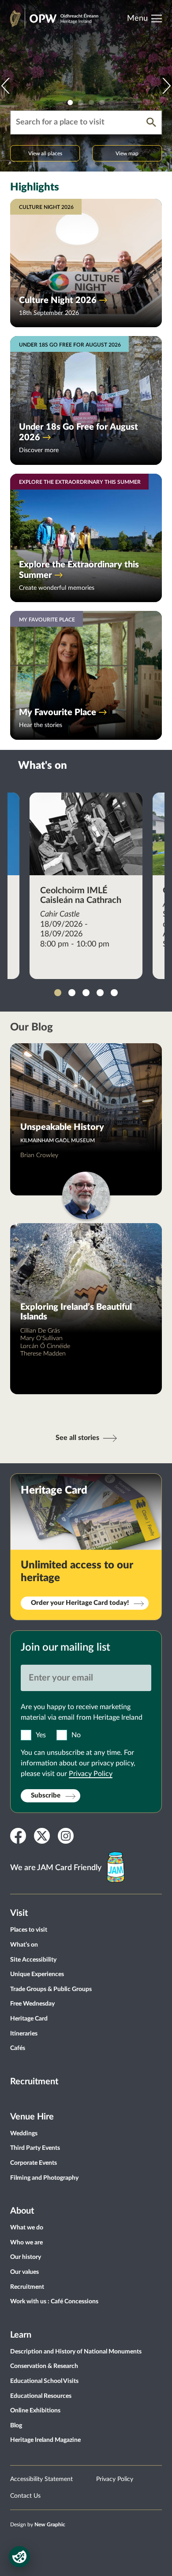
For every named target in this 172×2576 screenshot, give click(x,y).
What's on (43, 766)
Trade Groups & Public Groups (51, 1989)
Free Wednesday (32, 2004)
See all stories (77, 1438)
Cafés (18, 2048)
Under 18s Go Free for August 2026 (79, 432)
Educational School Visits (44, 2381)
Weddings (24, 2134)
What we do (27, 2228)
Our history (26, 2257)
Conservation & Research (44, 2366)
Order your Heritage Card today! (80, 1603)
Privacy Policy (91, 1774)
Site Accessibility (33, 1960)
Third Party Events (35, 2148)
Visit (19, 1913)
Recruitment (34, 2082)
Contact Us (25, 2496)
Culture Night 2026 (58, 300)
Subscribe (46, 1796)
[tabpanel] (86, 86)
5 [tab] (114, 993)
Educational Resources (41, 2396)
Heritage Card (29, 2019)
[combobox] (79, 122)
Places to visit (29, 1930)
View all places (45, 153)
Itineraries (24, 2034)
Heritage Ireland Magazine (45, 2440)
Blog (16, 2426)
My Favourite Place (58, 713)
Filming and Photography (44, 2178)
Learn (21, 2335)
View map (127, 153)
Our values (24, 2272)
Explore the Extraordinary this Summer (79, 570)
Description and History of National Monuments (76, 2352)
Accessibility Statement (41, 2479)
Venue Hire (32, 2117)
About (22, 2211)
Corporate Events (34, 2163)
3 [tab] (91, 102)
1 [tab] (70, 102)
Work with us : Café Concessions (54, 2302)
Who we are (26, 2243)
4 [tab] (102, 102)
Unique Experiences (37, 1974)
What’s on (24, 1945)
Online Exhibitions (35, 2411)
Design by (38, 2525)
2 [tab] (81, 102)
